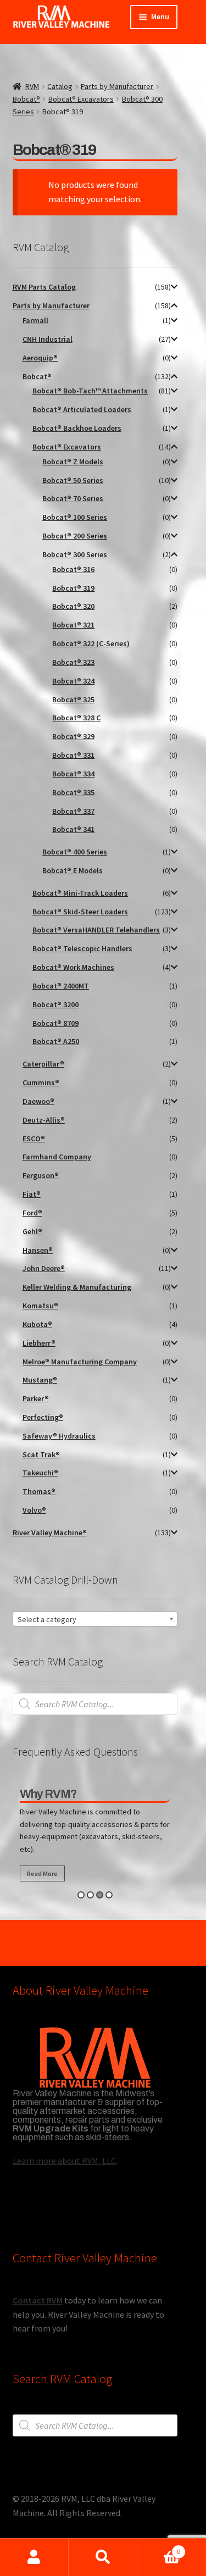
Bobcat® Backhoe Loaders (77, 428)
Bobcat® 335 (73, 792)
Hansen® (38, 1250)
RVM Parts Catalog (44, 287)
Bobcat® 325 (73, 699)
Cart (159, 2548)
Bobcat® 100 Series (75, 517)
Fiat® (32, 1194)
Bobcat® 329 (73, 736)
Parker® (36, 1398)
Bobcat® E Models (73, 870)
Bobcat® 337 (73, 811)
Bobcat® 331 (73, 755)
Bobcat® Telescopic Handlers (82, 948)
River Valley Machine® (50, 1533)
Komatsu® (40, 1306)
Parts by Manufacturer (117, 86)
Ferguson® (41, 1175)
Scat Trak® (41, 1454)
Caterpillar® (43, 1064)
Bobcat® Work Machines (73, 967)
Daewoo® (38, 1101)
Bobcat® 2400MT (61, 986)
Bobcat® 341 (73, 829)
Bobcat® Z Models (73, 462)
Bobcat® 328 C (76, 718)
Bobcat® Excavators (81, 99)
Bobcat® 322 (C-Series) (91, 643)
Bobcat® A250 (56, 1041)
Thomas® (39, 1491)
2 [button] (90, 1895)
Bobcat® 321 (73, 625)
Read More (42, 1873)
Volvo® (34, 1510)
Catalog (60, 86)
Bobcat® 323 (73, 662)
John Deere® (44, 1268)
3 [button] (100, 1895)
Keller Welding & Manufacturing (77, 1287)
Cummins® (41, 1082)
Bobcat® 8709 (55, 1023)
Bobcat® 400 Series (75, 852)
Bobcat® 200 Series (75, 536)
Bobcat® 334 (73, 774)
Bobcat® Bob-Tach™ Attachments (90, 391)
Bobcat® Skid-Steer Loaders (80, 912)
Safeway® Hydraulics (59, 1436)
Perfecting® (43, 1417)
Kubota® (37, 1324)
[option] (95, 1837)
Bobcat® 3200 (55, 1004)
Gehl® (32, 1231)
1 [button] (81, 1895)
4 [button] (109, 1895)
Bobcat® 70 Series (73, 498)
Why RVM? (48, 1794)
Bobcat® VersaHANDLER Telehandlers (96, 930)
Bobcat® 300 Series (75, 554)
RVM (32, 86)
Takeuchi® (40, 1473)
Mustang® (40, 1380)
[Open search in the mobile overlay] (95, 1704)
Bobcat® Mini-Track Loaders (80, 893)
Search (103, 2557)
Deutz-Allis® (44, 1120)
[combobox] (95, 1619)
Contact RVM (38, 2300)
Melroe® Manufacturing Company (80, 1362)
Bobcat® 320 (73, 606)
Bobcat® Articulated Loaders (82, 409)
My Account (34, 2557)
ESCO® (34, 1139)
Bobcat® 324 (73, 681)
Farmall (35, 320)
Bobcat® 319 (73, 588)
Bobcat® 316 (73, 569)
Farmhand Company (57, 1157)
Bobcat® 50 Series (73, 480)
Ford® (32, 1213)
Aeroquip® (40, 358)
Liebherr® (39, 1343)
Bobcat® (26, 99)
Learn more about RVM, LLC (64, 2161)
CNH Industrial (48, 339)
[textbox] (95, 1619)
